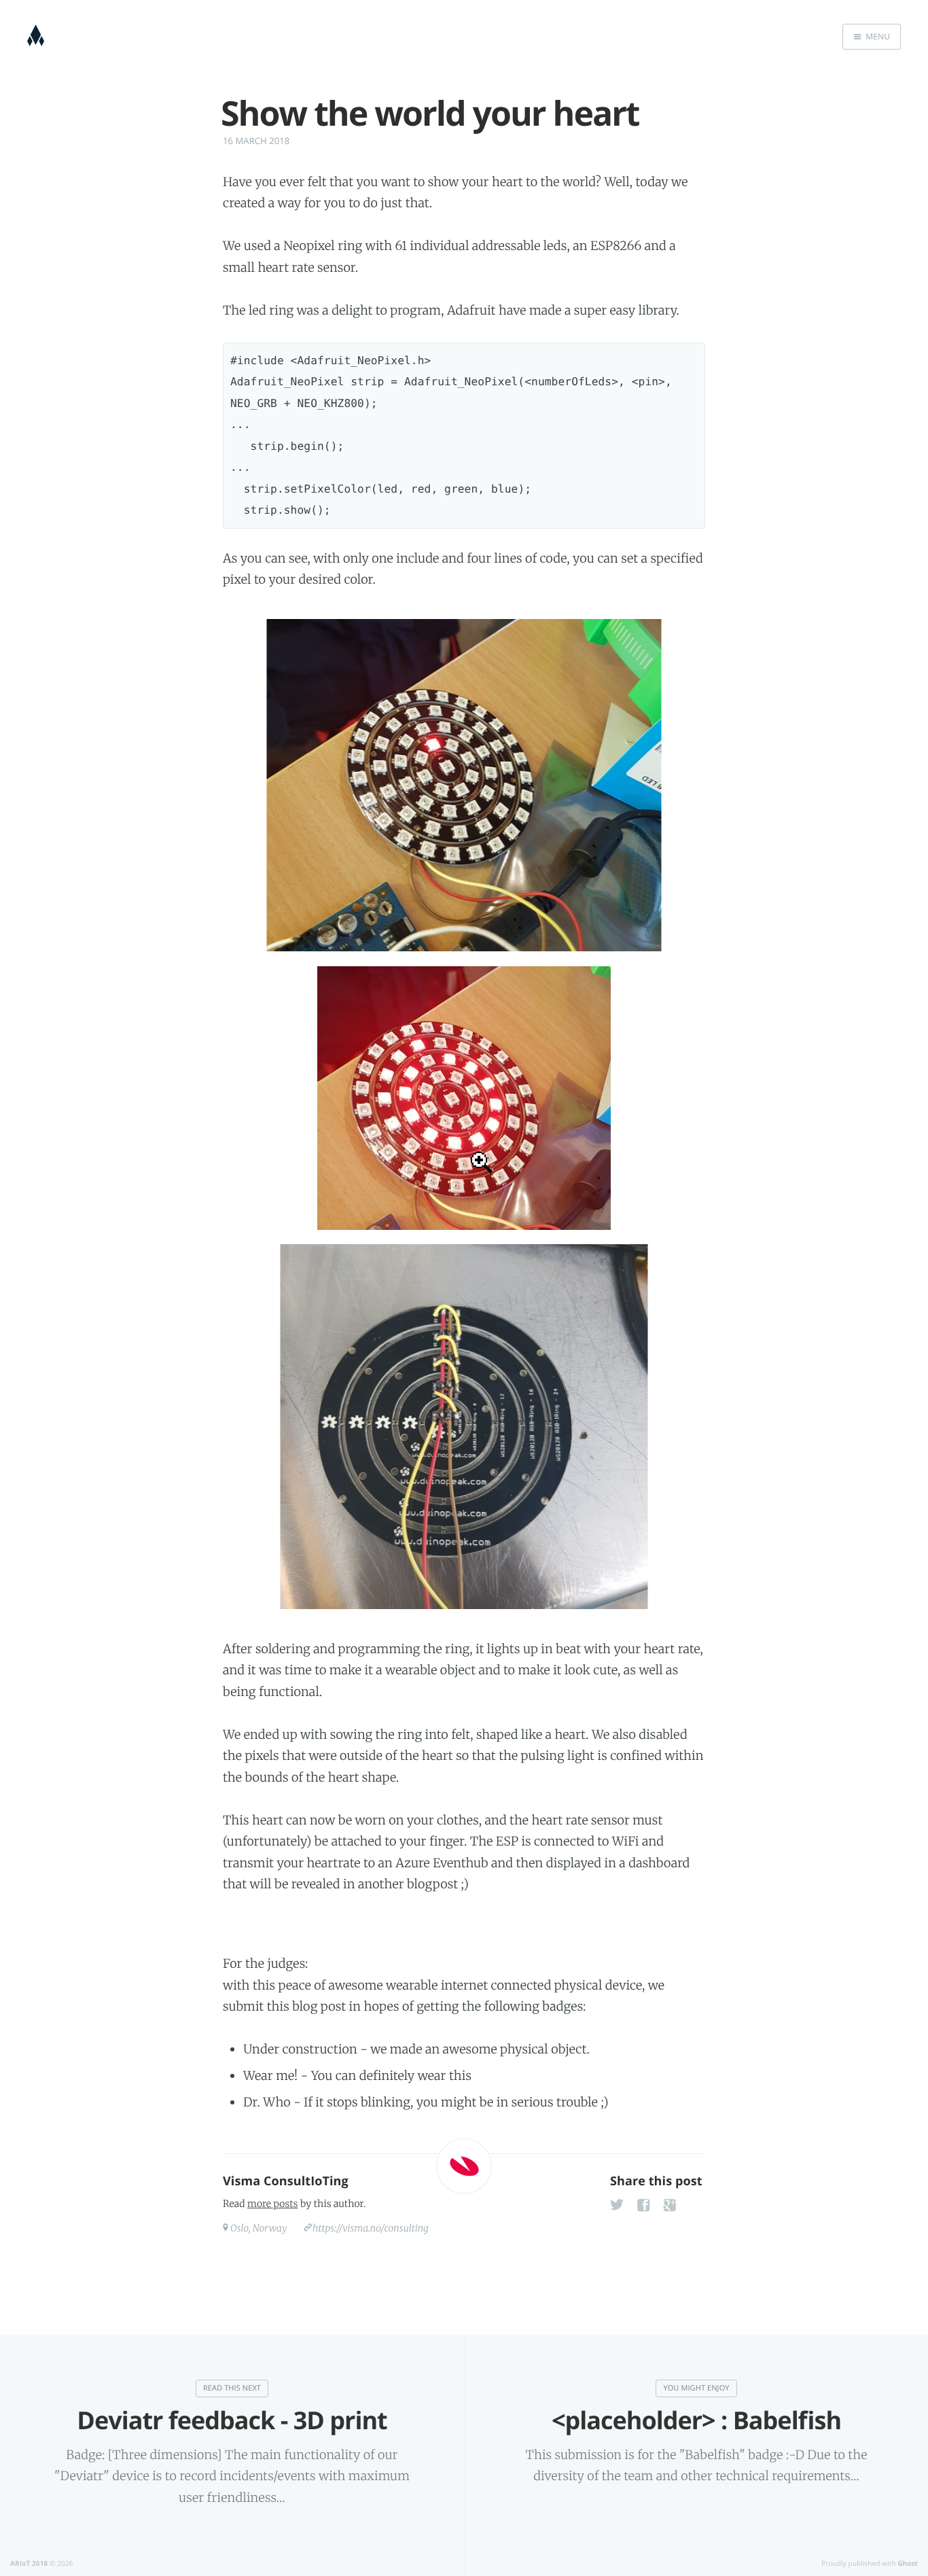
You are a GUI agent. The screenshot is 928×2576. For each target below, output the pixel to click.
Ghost (908, 2563)
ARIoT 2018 (29, 2563)
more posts (272, 2204)
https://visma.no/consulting (371, 2228)
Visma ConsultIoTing (286, 2181)
